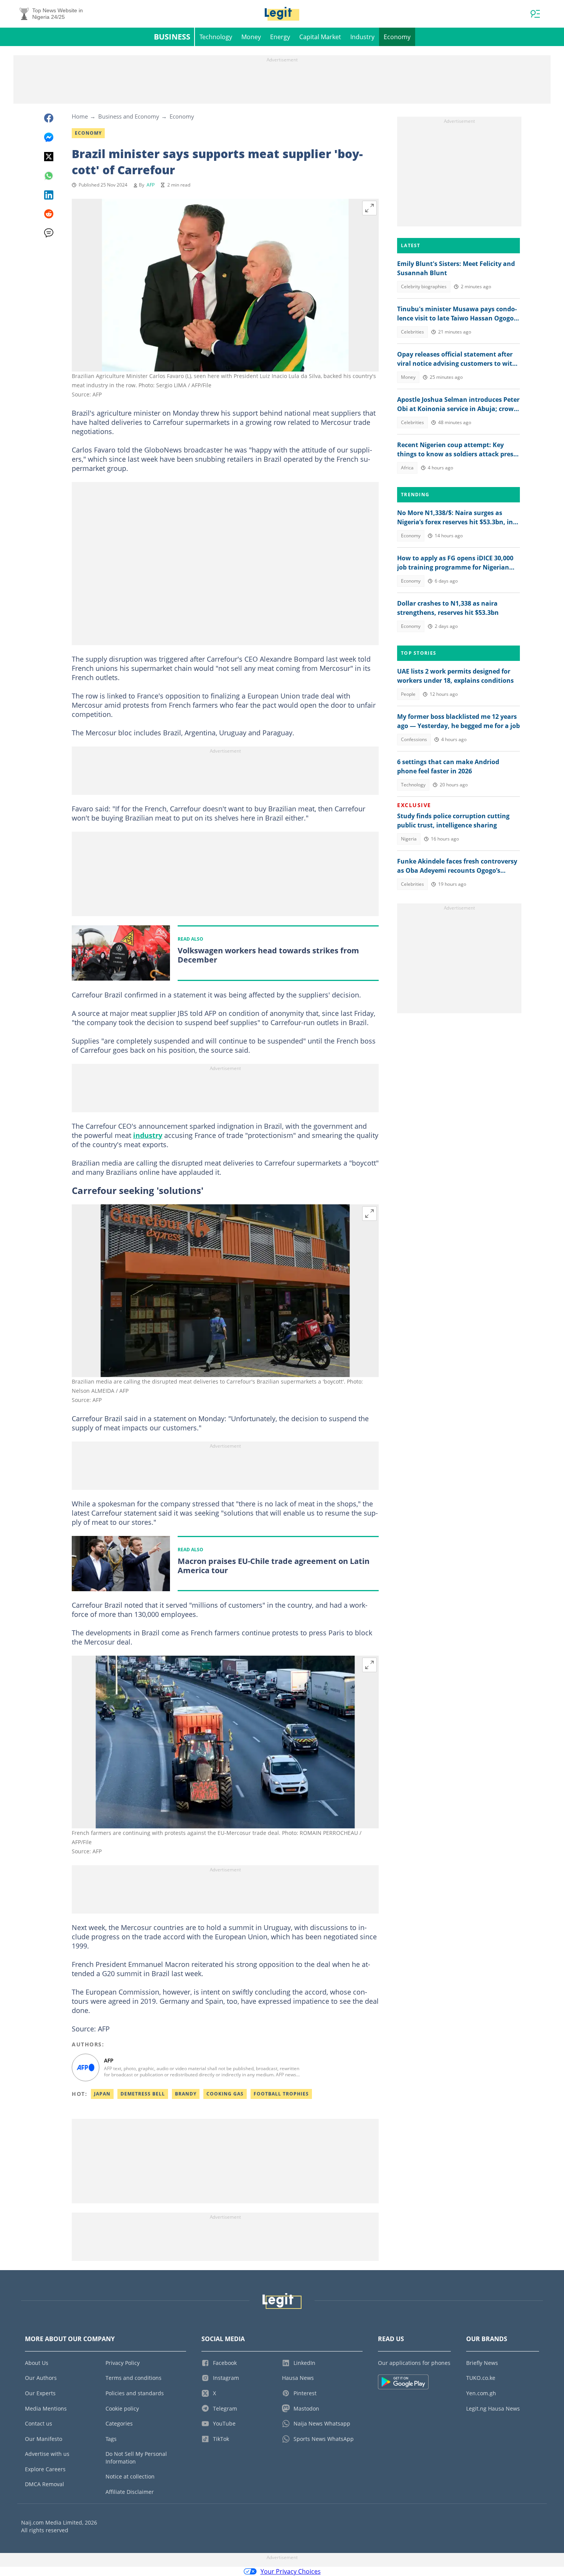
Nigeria (409, 839)
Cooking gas (225, 2094)
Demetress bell (143, 2094)
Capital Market (320, 37)
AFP (151, 185)
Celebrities (412, 332)
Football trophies (281, 2094)
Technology (216, 37)
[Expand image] (369, 208)
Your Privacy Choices (291, 2571)
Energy (280, 37)
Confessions (414, 739)
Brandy (186, 2094)
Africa (407, 468)
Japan (102, 2094)
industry (148, 1135)
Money (251, 37)
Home (80, 116)
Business (172, 37)
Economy (397, 37)
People (408, 694)
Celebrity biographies (424, 286)
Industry (362, 37)
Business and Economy (129, 116)
